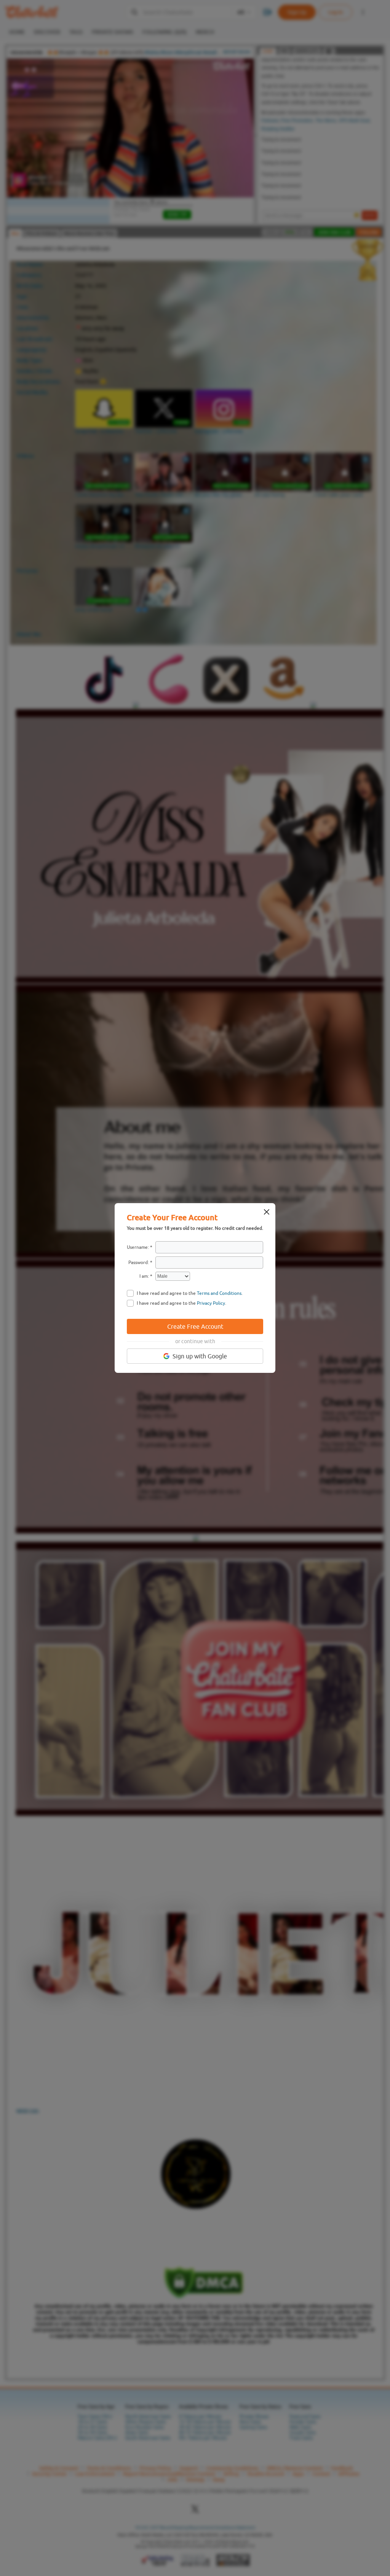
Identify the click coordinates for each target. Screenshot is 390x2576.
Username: (138, 1247)
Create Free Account (195, 1326)
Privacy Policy (211, 1303)
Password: (139, 1263)
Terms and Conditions (219, 1293)
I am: (144, 1276)
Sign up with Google (200, 1356)
